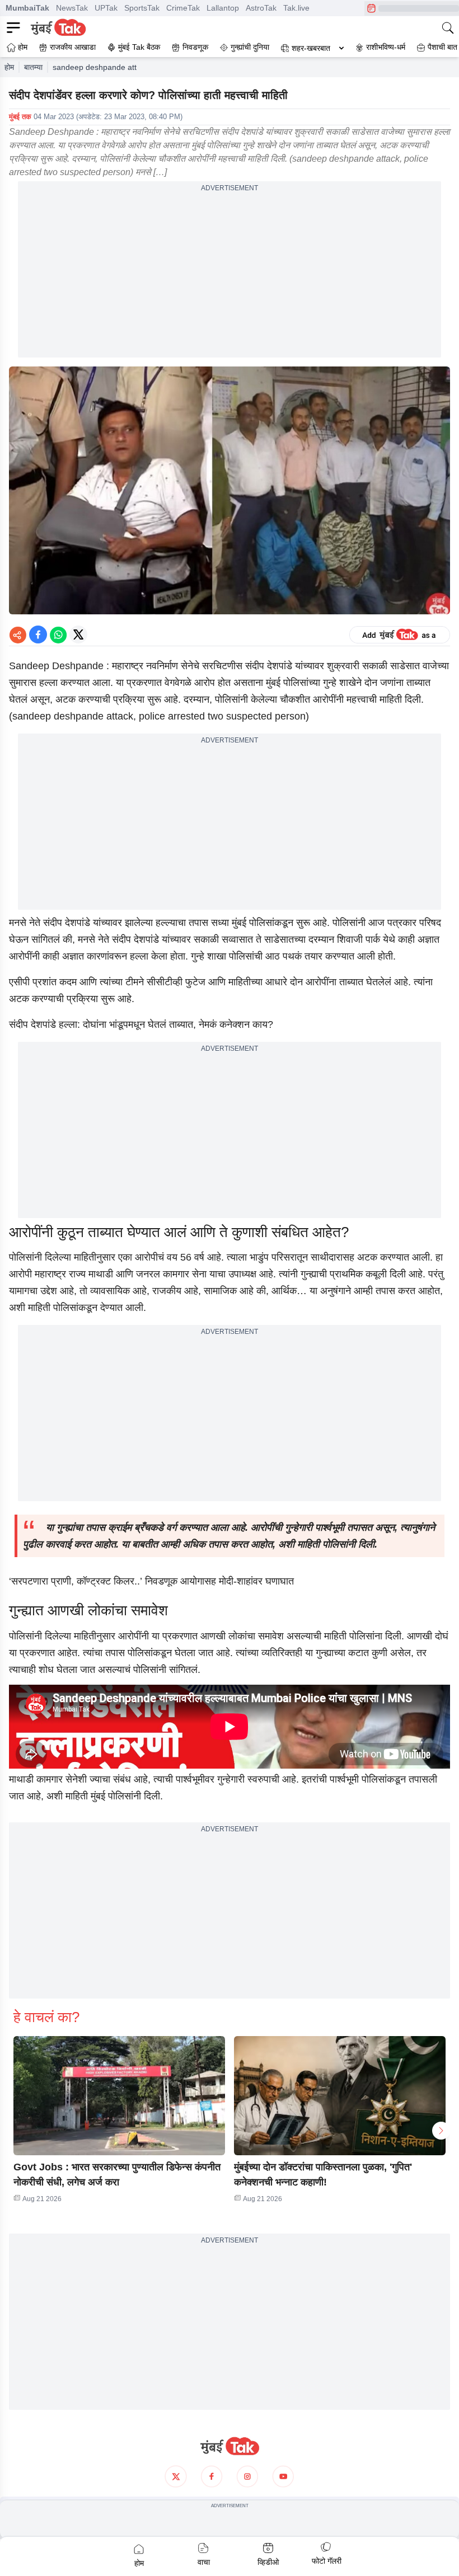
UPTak (106, 8)
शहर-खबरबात (311, 48)
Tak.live (296, 8)
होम (9, 67)
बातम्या (33, 67)
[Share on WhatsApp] (58, 634)
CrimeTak (183, 8)
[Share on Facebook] (38, 634)
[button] (119, 2096)
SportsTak (142, 8)
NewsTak (72, 8)
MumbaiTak (27, 8)
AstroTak (261, 8)
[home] (230, 2446)
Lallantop (223, 8)
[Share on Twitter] (78, 634)
